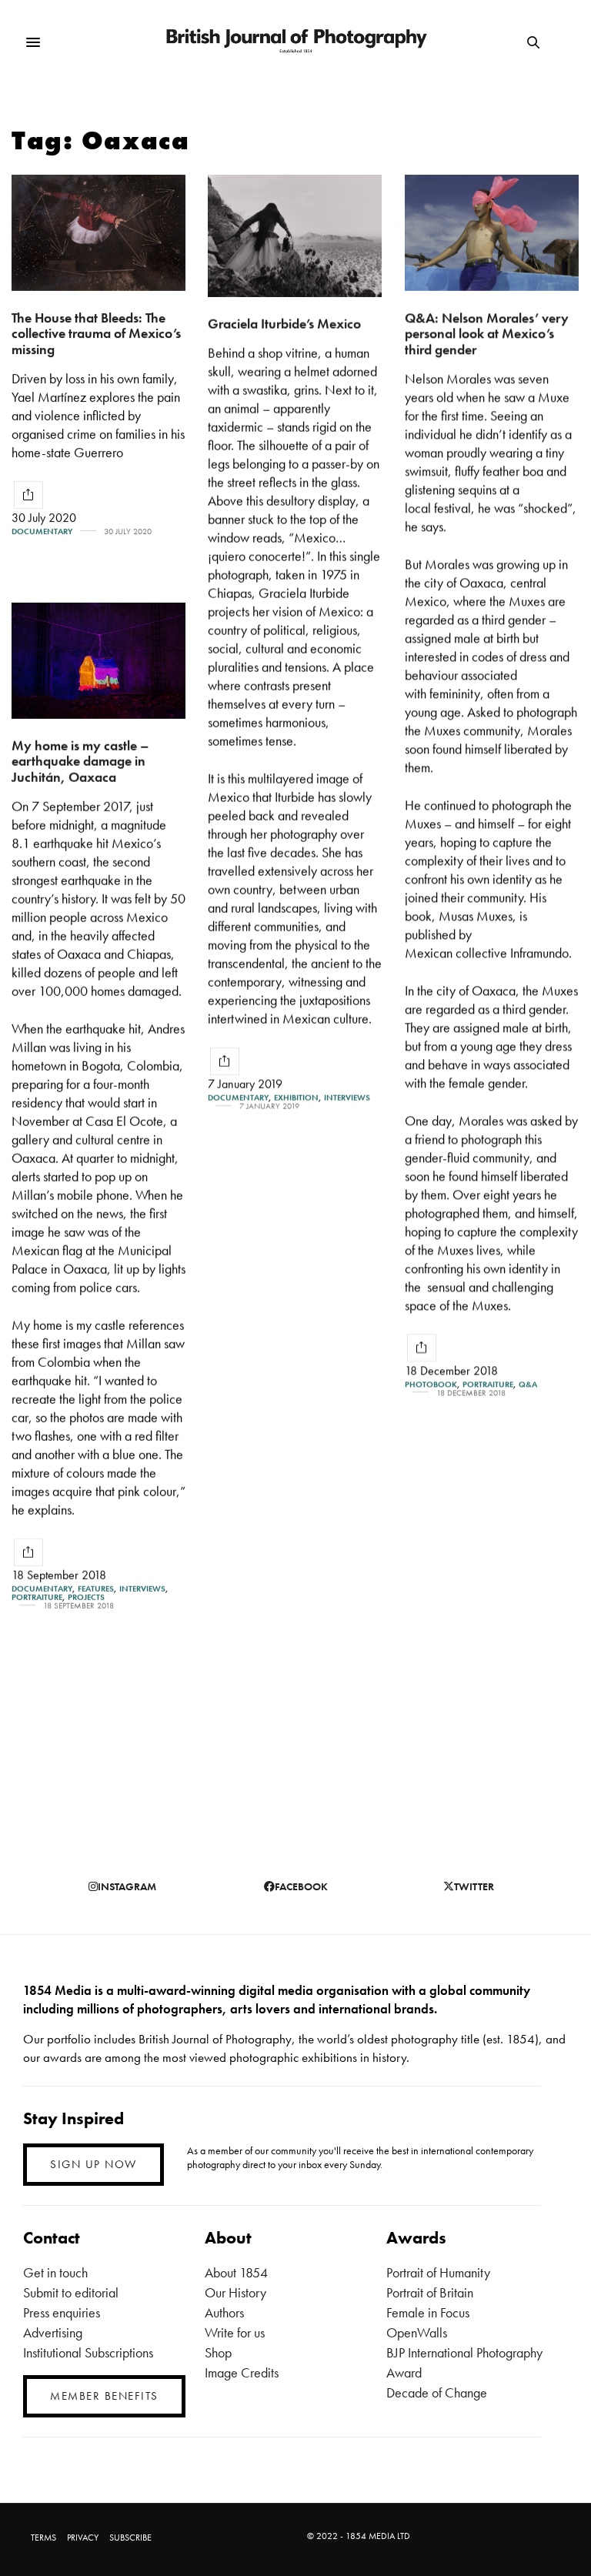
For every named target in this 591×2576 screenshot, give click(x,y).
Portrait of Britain (430, 2292)
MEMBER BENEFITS (104, 2396)
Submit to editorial (71, 2292)
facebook (301, 1886)
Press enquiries (62, 2312)
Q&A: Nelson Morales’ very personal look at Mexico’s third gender (487, 333)
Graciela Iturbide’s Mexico (284, 324)
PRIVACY (83, 2538)
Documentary (42, 531)
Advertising (53, 2332)
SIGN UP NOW (93, 2164)
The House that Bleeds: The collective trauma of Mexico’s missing (96, 333)
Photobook (431, 1384)
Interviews (347, 1098)
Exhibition (296, 1098)
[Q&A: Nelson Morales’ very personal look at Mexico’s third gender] (492, 233)
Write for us (235, 2332)
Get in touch (55, 2272)
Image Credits (242, 2372)
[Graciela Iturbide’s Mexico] (295, 236)
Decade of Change (437, 2392)
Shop (218, 2352)
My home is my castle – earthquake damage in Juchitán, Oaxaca (80, 761)
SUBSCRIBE (130, 2538)
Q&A (528, 1384)
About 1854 (236, 2272)
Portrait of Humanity (438, 2272)
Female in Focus (428, 2312)
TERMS (43, 2538)
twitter (474, 1886)
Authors (224, 2312)
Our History (235, 2292)
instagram (127, 1886)
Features (96, 1589)
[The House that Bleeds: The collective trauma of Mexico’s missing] (98, 233)
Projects (86, 1597)
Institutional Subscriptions (88, 2352)
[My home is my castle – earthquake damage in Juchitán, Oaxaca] (98, 661)
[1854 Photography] (296, 43)
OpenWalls (417, 2332)
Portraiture (488, 1384)
